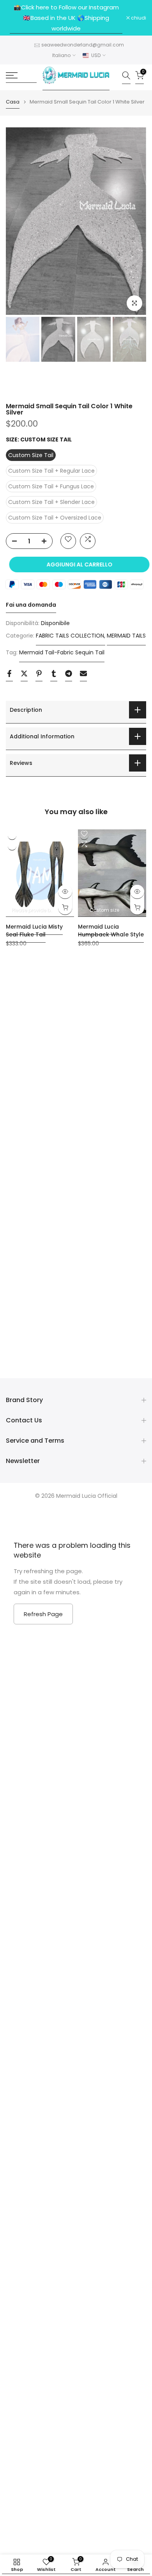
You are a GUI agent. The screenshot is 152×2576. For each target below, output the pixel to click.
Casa (13, 102)
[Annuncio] (66, 18)
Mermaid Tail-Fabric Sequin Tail (62, 652)
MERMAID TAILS (126, 636)
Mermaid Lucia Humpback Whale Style (111, 930)
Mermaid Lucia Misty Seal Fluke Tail (34, 930)
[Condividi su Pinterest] (39, 676)
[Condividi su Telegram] (69, 676)
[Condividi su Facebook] (9, 676)
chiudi (138, 18)
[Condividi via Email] (83, 676)
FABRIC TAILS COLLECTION (70, 636)
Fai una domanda (31, 605)
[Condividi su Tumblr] (54, 676)
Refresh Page (43, 1614)
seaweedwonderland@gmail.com (83, 45)
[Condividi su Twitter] (24, 676)
